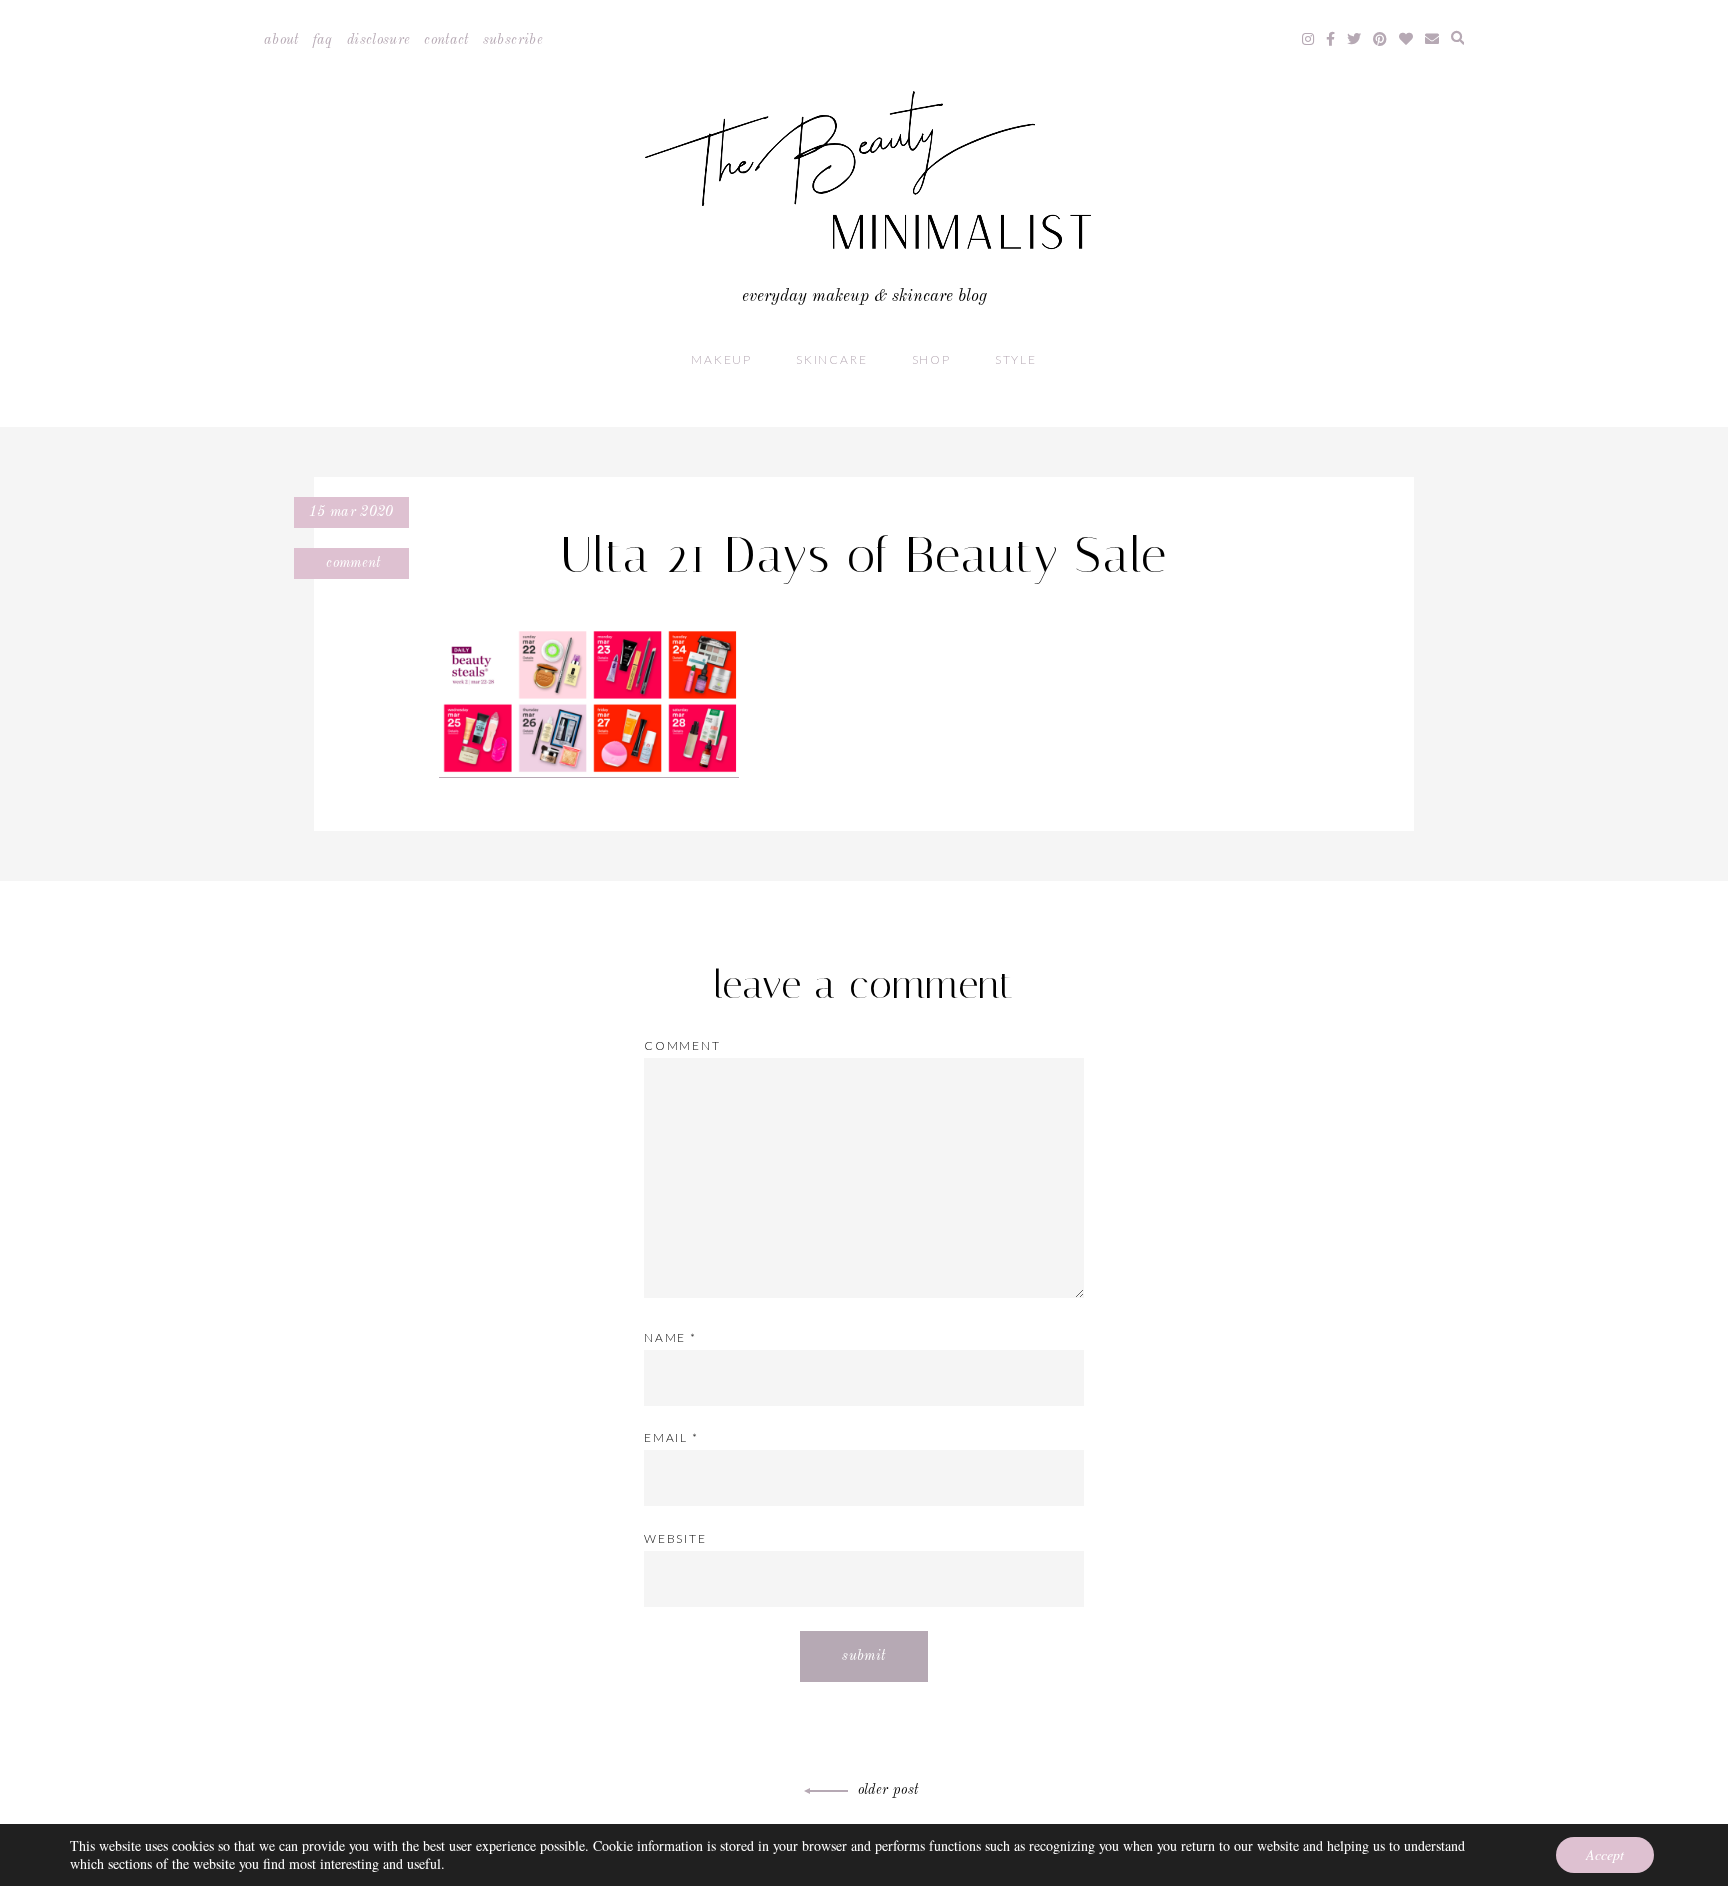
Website (675, 1538)
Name (670, 1337)
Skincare (831, 359)
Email (671, 1437)
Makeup (721, 359)
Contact (446, 40)
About (281, 40)
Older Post (888, 1790)
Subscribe (513, 40)
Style (1016, 359)
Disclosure (379, 40)
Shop (931, 359)
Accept (1605, 1854)
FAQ (323, 40)
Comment (351, 563)
